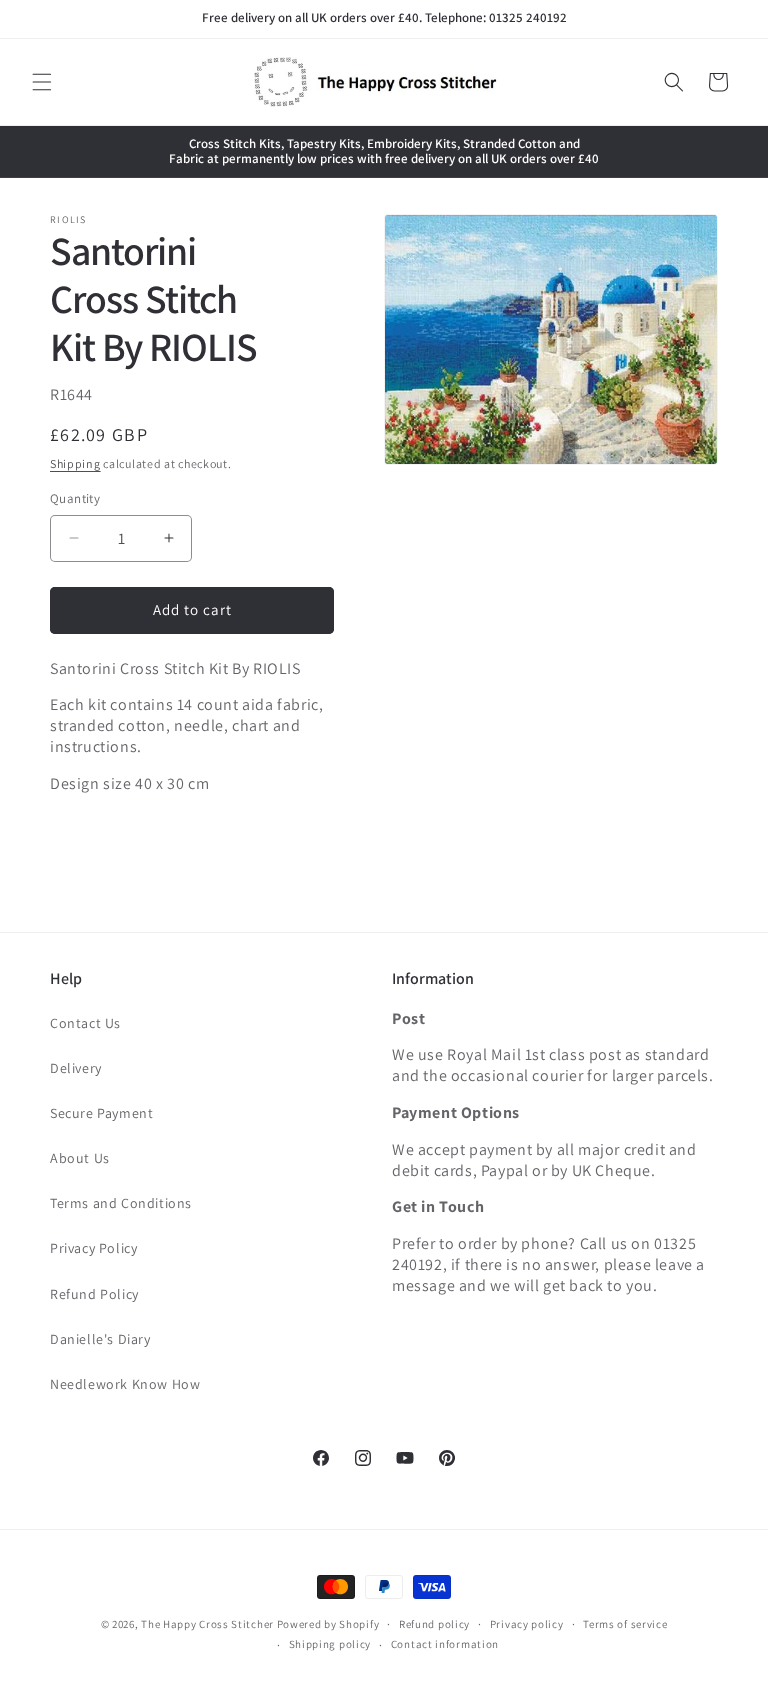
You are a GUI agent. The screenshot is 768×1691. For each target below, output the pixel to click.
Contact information (445, 1644)
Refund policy (434, 1624)
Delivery (76, 1068)
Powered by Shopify (328, 1624)
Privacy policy (527, 1624)
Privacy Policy (93, 1248)
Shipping (75, 463)
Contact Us (85, 1023)
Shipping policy (330, 1644)
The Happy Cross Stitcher (207, 1624)
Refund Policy (94, 1294)
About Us (80, 1158)
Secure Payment (101, 1113)
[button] (42, 82)
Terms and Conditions (121, 1203)
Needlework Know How (125, 1384)
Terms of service (625, 1624)
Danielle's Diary (100, 1339)
